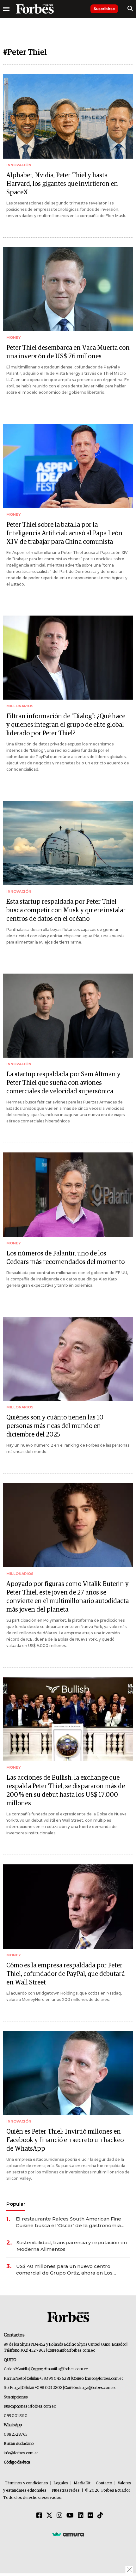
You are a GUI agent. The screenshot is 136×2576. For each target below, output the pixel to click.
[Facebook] (39, 2516)
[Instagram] (59, 2516)
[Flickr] (90, 2516)
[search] (130, 9)
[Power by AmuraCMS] (68, 2534)
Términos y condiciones (26, 2483)
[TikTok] (100, 2516)
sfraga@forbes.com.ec (97, 2388)
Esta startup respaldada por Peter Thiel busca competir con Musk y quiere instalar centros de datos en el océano (66, 910)
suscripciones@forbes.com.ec (30, 2406)
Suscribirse (104, 9)
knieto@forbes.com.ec (104, 2379)
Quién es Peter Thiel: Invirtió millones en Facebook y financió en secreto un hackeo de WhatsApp (65, 2140)
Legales (61, 2483)
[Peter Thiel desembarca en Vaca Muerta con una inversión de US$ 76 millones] (68, 289)
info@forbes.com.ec (77, 2351)
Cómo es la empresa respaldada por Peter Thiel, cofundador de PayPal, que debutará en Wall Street (65, 1974)
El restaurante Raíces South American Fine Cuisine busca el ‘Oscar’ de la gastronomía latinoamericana (68, 2222)
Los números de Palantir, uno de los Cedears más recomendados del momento (65, 1258)
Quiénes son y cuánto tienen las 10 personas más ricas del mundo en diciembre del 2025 (55, 1426)
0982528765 (16, 2435)
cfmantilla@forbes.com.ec (66, 2369)
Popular (16, 2204)
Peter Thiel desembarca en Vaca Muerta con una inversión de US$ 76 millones (68, 352)
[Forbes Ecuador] (35, 9)
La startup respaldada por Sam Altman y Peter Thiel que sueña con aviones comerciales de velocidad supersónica (63, 1083)
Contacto (104, 2483)
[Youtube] (70, 2516)
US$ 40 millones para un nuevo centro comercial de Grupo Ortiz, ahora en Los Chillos (64, 2270)
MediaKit (82, 2483)
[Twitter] (49, 2516)
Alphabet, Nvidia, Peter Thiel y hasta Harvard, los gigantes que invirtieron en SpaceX (62, 184)
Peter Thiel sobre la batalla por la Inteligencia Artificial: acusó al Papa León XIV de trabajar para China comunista (64, 533)
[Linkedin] (81, 2516)
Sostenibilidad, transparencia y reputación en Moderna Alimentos (72, 2246)
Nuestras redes (66, 2491)
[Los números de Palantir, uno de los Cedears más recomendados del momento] (68, 1195)
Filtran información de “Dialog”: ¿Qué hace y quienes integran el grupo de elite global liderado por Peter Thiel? (66, 725)
